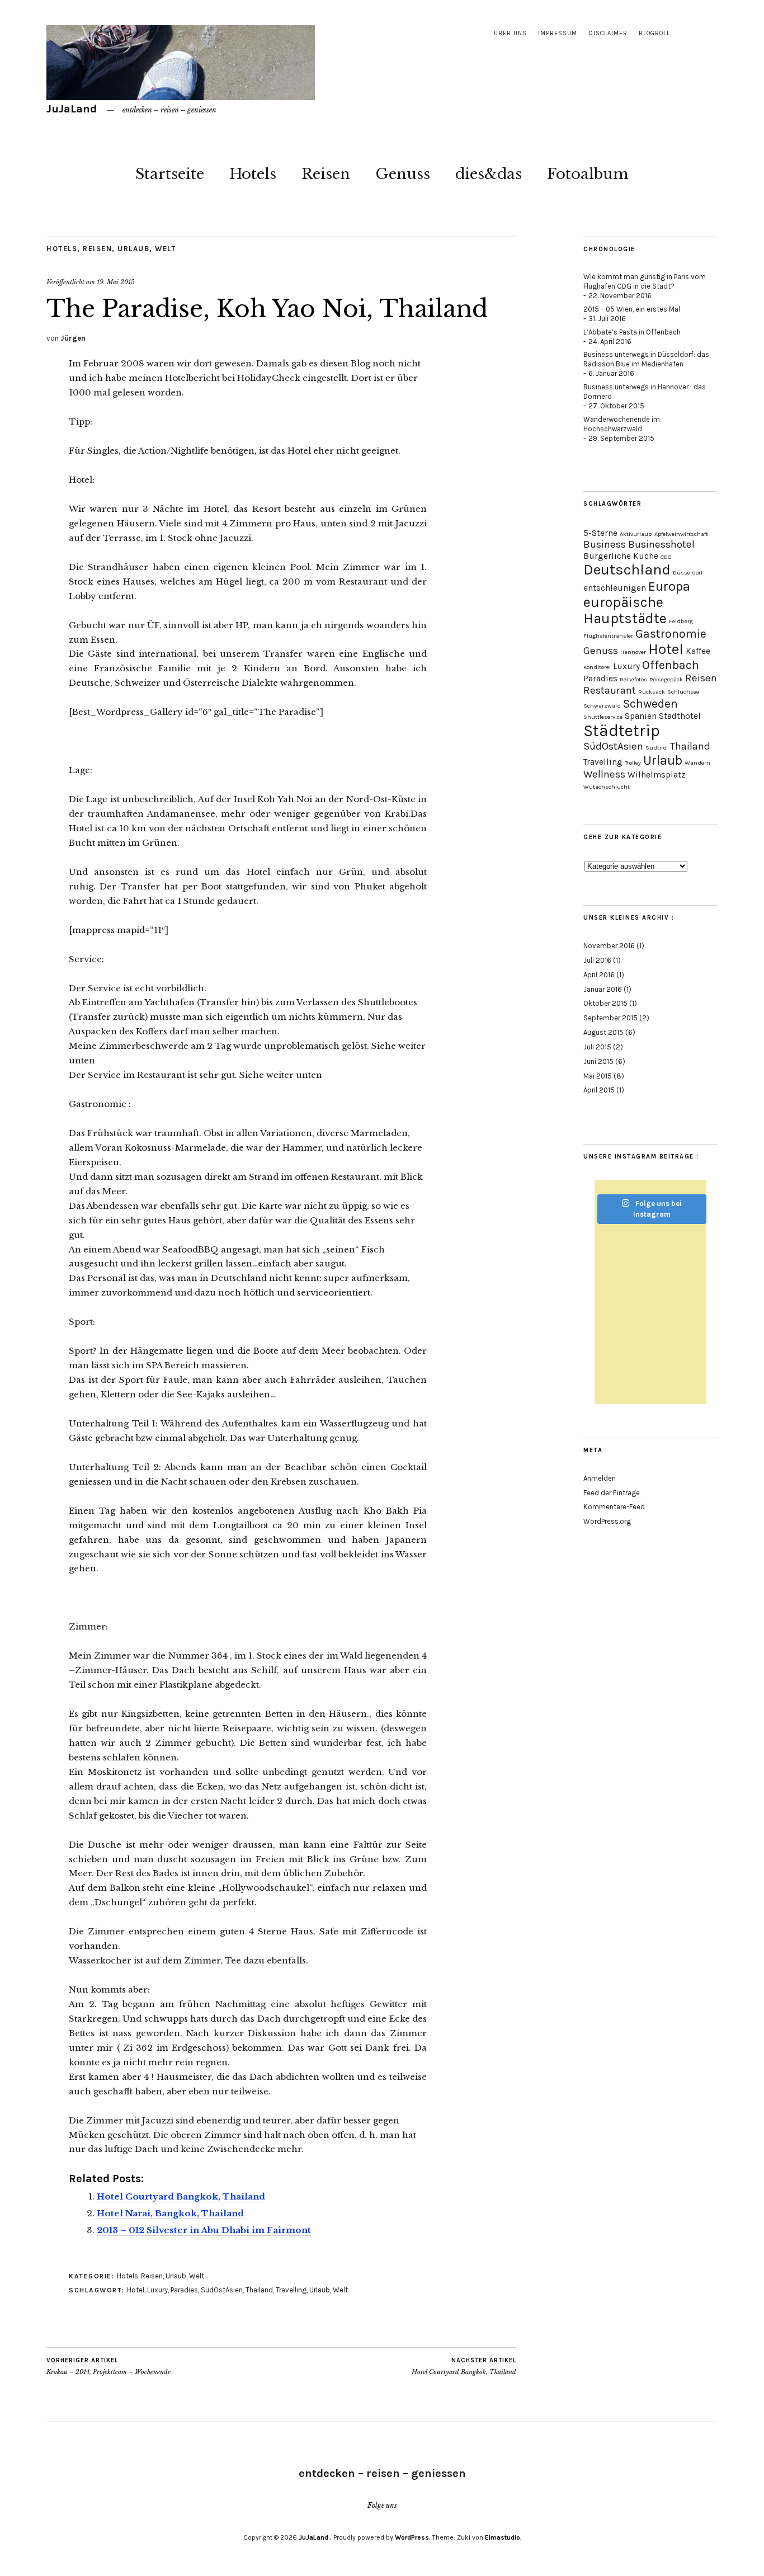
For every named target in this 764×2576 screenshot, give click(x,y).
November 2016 (609, 946)
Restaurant (610, 690)
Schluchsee (683, 692)
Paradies (184, 2290)
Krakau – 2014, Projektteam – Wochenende (109, 2367)
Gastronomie (671, 634)
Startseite (170, 174)
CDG (666, 557)
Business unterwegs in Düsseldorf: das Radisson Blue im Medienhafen (646, 359)
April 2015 (599, 1090)
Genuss (403, 174)
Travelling (291, 2290)
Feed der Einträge (612, 1493)
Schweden (650, 703)
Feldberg (681, 621)
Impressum (558, 33)
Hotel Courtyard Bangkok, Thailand (181, 2196)
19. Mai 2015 (116, 282)
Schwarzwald (602, 706)
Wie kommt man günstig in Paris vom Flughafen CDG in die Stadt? (645, 281)
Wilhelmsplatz (657, 775)
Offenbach (671, 665)
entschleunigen (615, 588)
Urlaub (133, 249)
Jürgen (73, 338)
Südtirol (657, 748)
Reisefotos (633, 679)
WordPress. (413, 2537)
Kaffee (698, 651)
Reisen (326, 174)
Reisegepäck (666, 679)
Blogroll (654, 33)
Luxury (157, 2290)
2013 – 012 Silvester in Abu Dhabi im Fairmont (204, 2230)
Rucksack (652, 692)
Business (605, 544)
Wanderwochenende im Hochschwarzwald (622, 424)
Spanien (641, 716)
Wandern (697, 763)
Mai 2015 (598, 1076)
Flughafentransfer (608, 636)
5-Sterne (600, 533)
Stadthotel (680, 716)
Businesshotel (661, 544)
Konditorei (597, 667)
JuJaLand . (315, 2537)
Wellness (604, 774)
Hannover (633, 652)
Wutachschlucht (607, 787)
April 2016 (599, 975)
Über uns (510, 33)
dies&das (489, 174)
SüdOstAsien (222, 2290)
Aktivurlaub (636, 534)
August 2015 (603, 1032)
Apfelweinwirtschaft (681, 534)
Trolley (633, 763)
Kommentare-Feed (614, 1507)
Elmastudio (503, 2537)
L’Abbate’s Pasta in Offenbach (632, 332)
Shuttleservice (603, 717)
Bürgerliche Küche (621, 556)
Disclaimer (608, 33)
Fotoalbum (588, 174)
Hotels (253, 174)
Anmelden (600, 1478)
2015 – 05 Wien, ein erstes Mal (632, 309)
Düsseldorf (688, 573)
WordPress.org (607, 1521)
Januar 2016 (603, 989)
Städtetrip (622, 731)
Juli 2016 (597, 960)
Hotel (136, 2290)
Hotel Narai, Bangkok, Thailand (170, 2213)
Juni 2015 (598, 1061)
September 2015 (610, 1018)
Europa (669, 586)
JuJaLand (73, 109)
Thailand (259, 2290)
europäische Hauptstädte (625, 610)
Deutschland (627, 570)
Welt (165, 249)
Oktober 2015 (605, 1003)
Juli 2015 (597, 1047)
